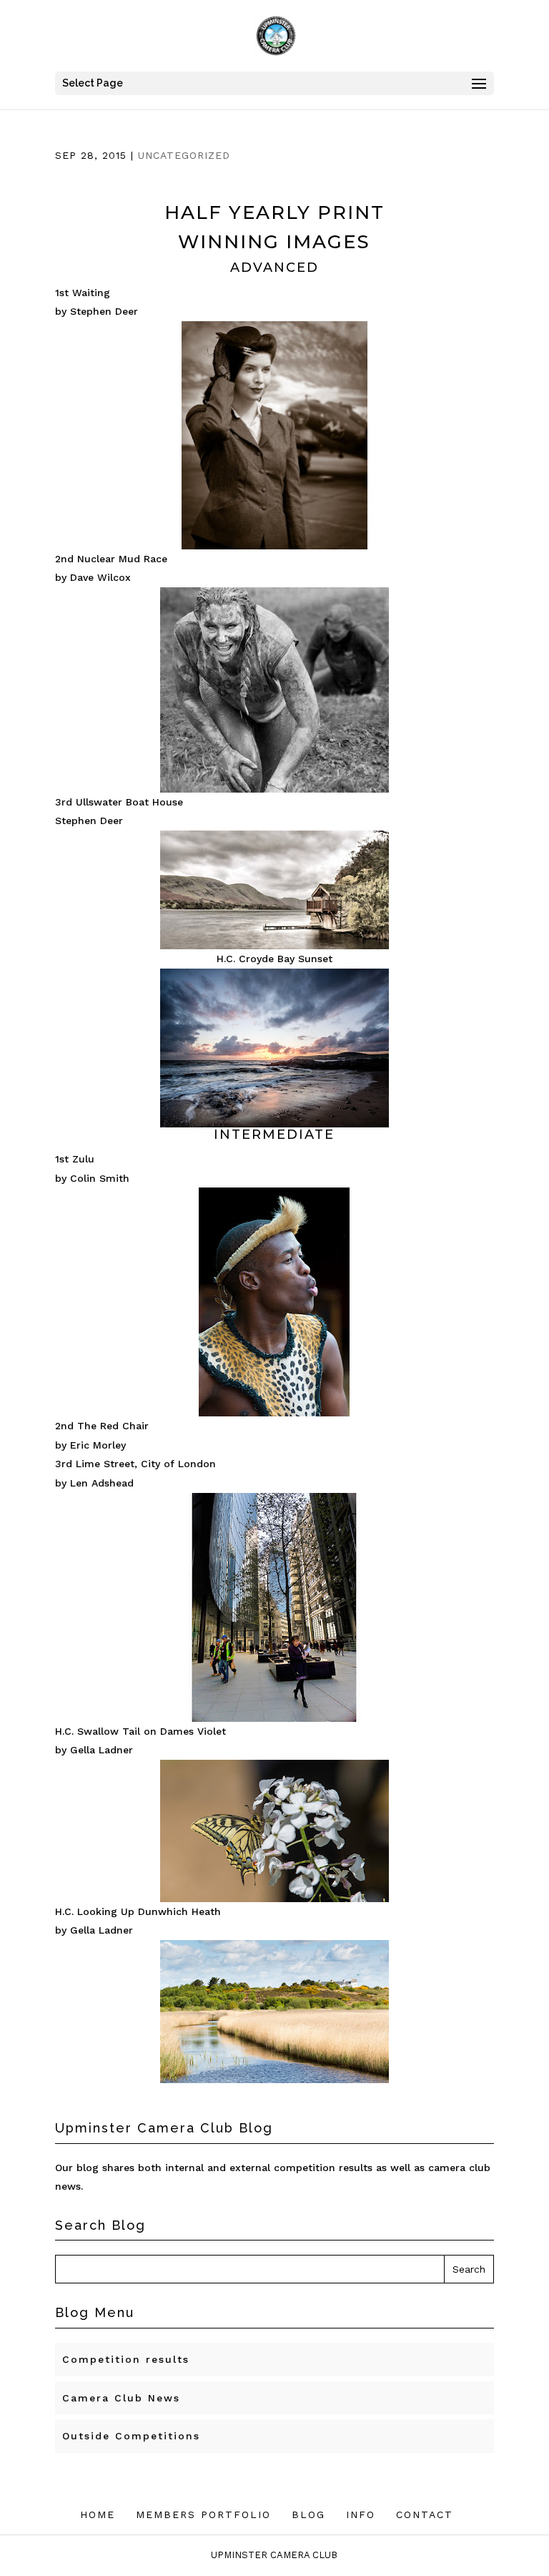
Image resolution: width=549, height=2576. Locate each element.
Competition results (126, 2359)
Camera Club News (121, 2398)
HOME (98, 2514)
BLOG (308, 2514)
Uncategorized (184, 155)
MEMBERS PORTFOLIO (203, 2514)
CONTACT (425, 2514)
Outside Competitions (131, 2436)
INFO (361, 2514)
